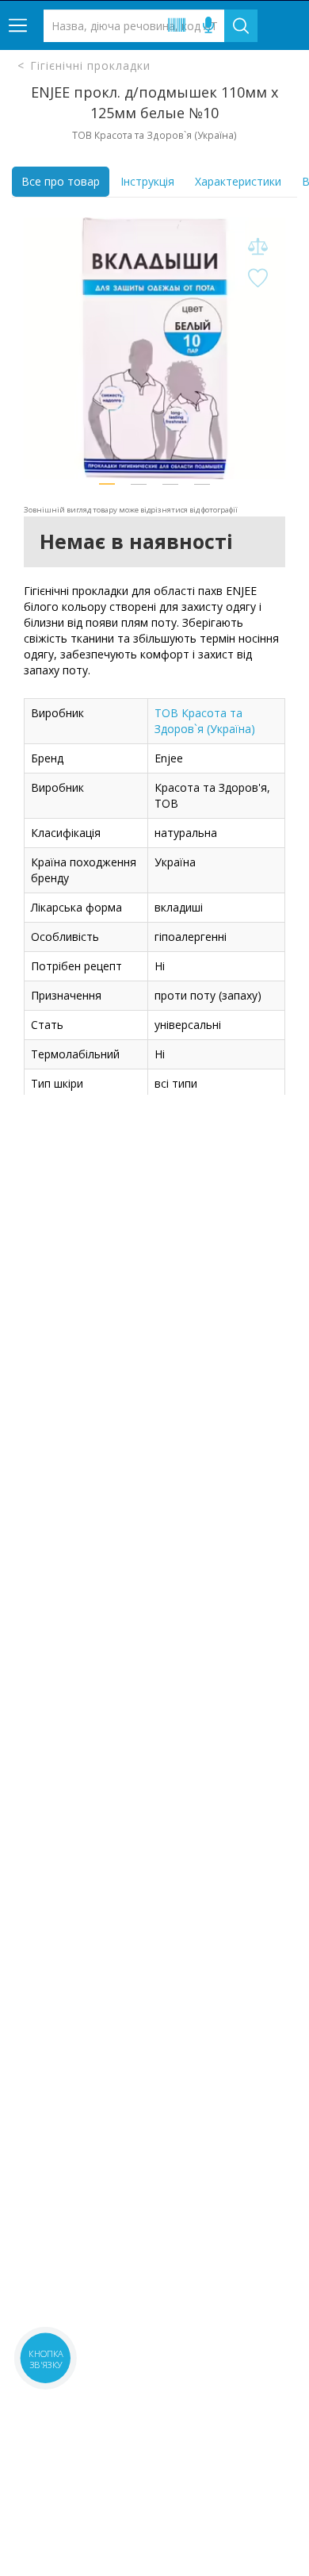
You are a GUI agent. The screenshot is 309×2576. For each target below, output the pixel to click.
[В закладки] (257, 279)
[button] (107, 484)
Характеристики (238, 181)
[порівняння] (257, 247)
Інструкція (147, 181)
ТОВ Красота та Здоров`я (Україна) (205, 721)
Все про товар (61, 181)
